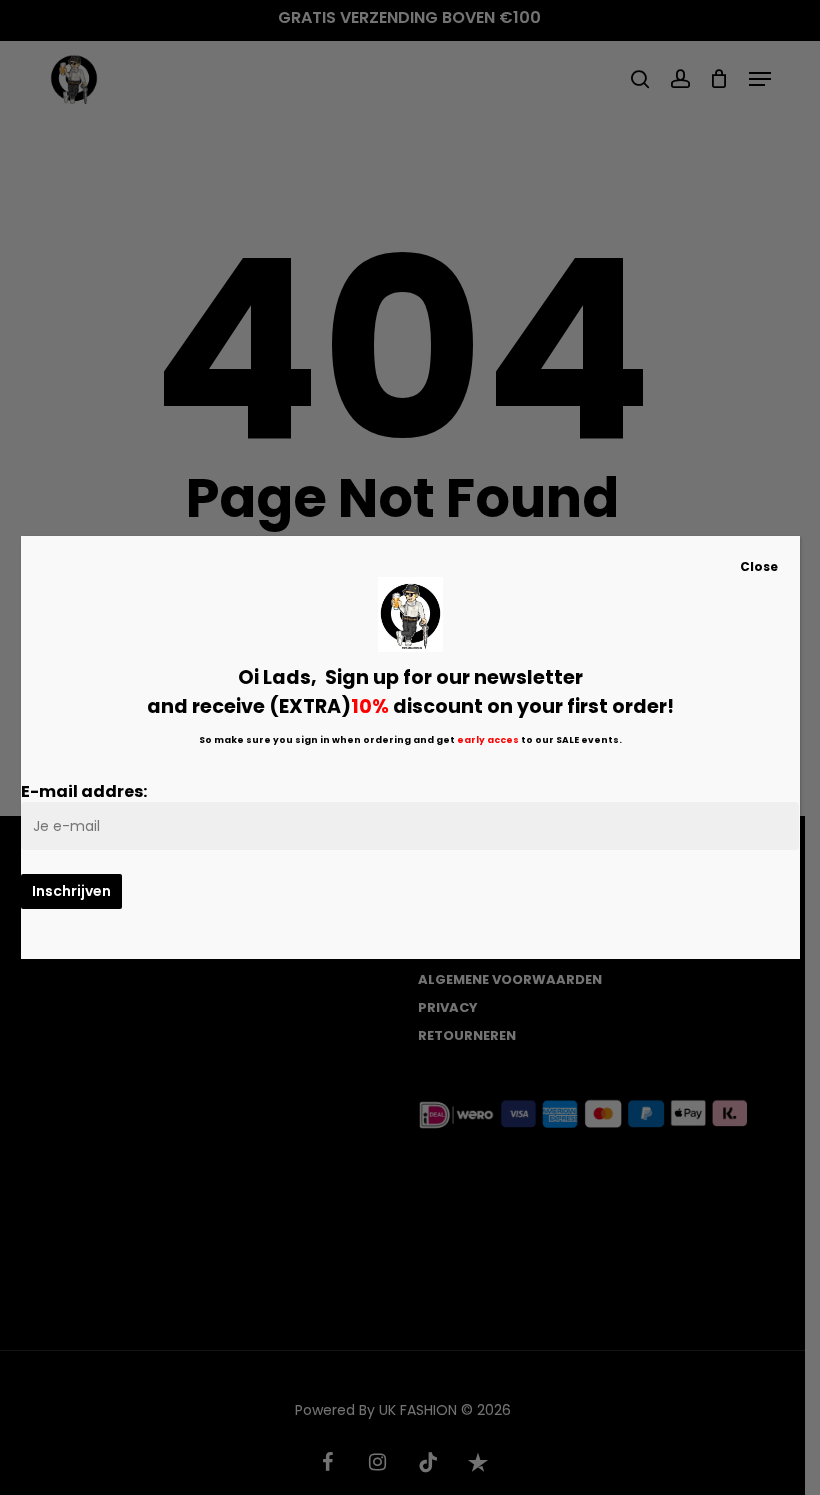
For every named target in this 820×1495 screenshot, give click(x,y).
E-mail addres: (84, 791)
